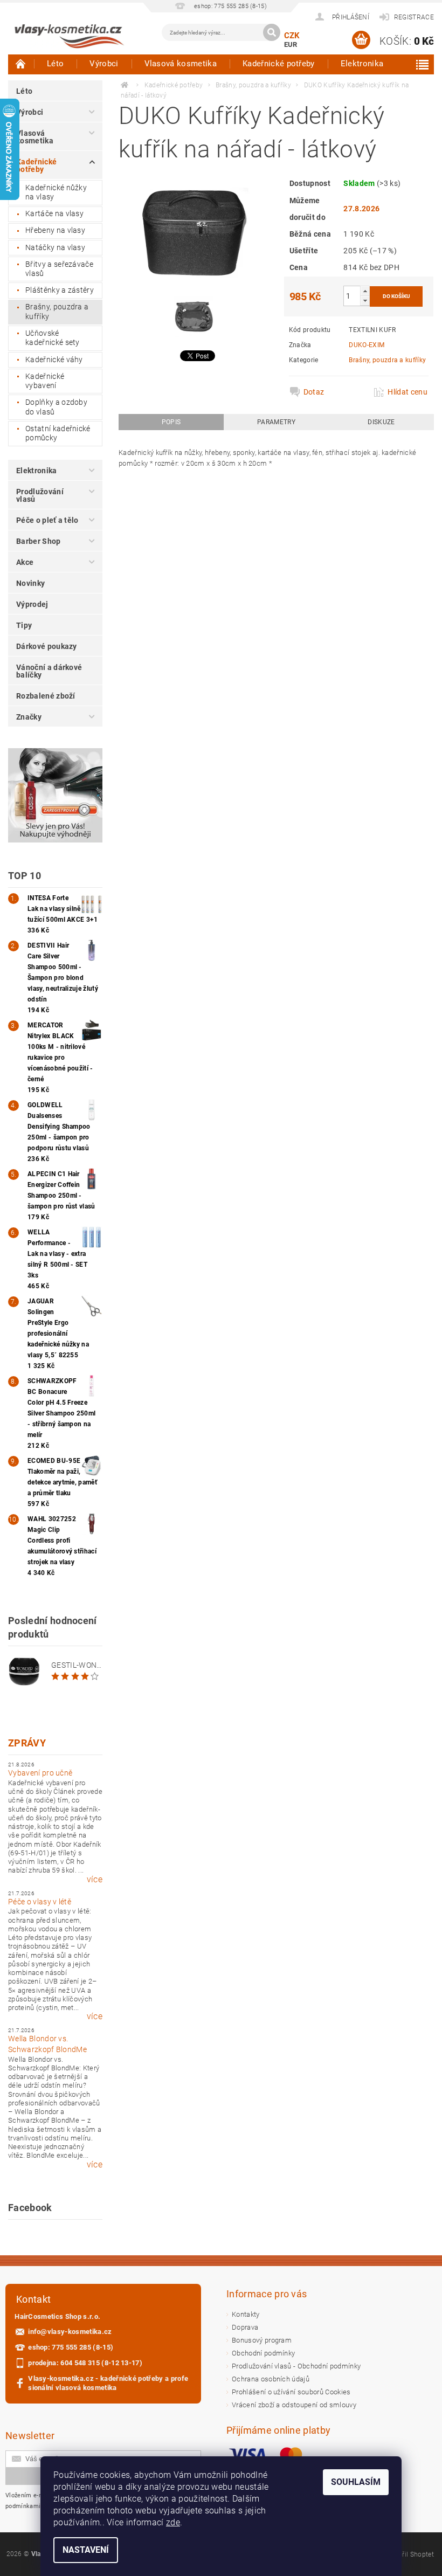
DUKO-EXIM (367, 345)
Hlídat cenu (408, 392)
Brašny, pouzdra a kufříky (57, 312)
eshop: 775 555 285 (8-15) (71, 2347)
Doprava (245, 2327)
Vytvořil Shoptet (410, 2554)
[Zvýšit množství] (365, 291)
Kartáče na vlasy (54, 213)
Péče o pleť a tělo (47, 520)
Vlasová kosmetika (181, 64)
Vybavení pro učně (40, 1773)
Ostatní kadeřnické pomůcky (58, 433)
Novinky (30, 583)
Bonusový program (262, 2340)
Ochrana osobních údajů (271, 2379)
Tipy (24, 625)
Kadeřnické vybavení (45, 381)
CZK (292, 36)
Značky (29, 717)
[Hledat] (272, 32)
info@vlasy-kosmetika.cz (70, 2332)
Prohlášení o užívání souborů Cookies (291, 2392)
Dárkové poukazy (47, 646)
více (95, 1880)
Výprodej (32, 604)
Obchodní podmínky (263, 2353)
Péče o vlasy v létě (40, 1902)
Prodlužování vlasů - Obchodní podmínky (296, 2366)
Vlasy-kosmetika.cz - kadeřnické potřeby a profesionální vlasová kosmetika (108, 2383)
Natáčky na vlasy (55, 247)
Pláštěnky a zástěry (60, 290)
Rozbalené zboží (46, 696)
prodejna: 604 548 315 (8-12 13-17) (85, 2363)
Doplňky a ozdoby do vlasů (56, 407)
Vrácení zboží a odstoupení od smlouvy (294, 2405)
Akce (25, 562)
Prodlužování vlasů (40, 495)
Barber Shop (39, 541)
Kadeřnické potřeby (279, 64)
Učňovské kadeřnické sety (53, 338)
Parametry (276, 422)
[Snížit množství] (365, 301)
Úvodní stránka (21, 64)
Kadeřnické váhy (54, 360)
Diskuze (381, 422)
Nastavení (86, 2550)
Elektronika (362, 64)
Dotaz (314, 392)
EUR (291, 44)
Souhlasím (356, 2482)
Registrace (414, 17)
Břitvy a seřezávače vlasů (59, 269)
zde (173, 2522)
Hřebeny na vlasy (55, 230)
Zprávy (27, 1743)
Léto (55, 64)
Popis (171, 422)
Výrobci (104, 64)
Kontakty (246, 2314)
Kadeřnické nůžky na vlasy (56, 192)
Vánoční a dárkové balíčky (49, 671)
